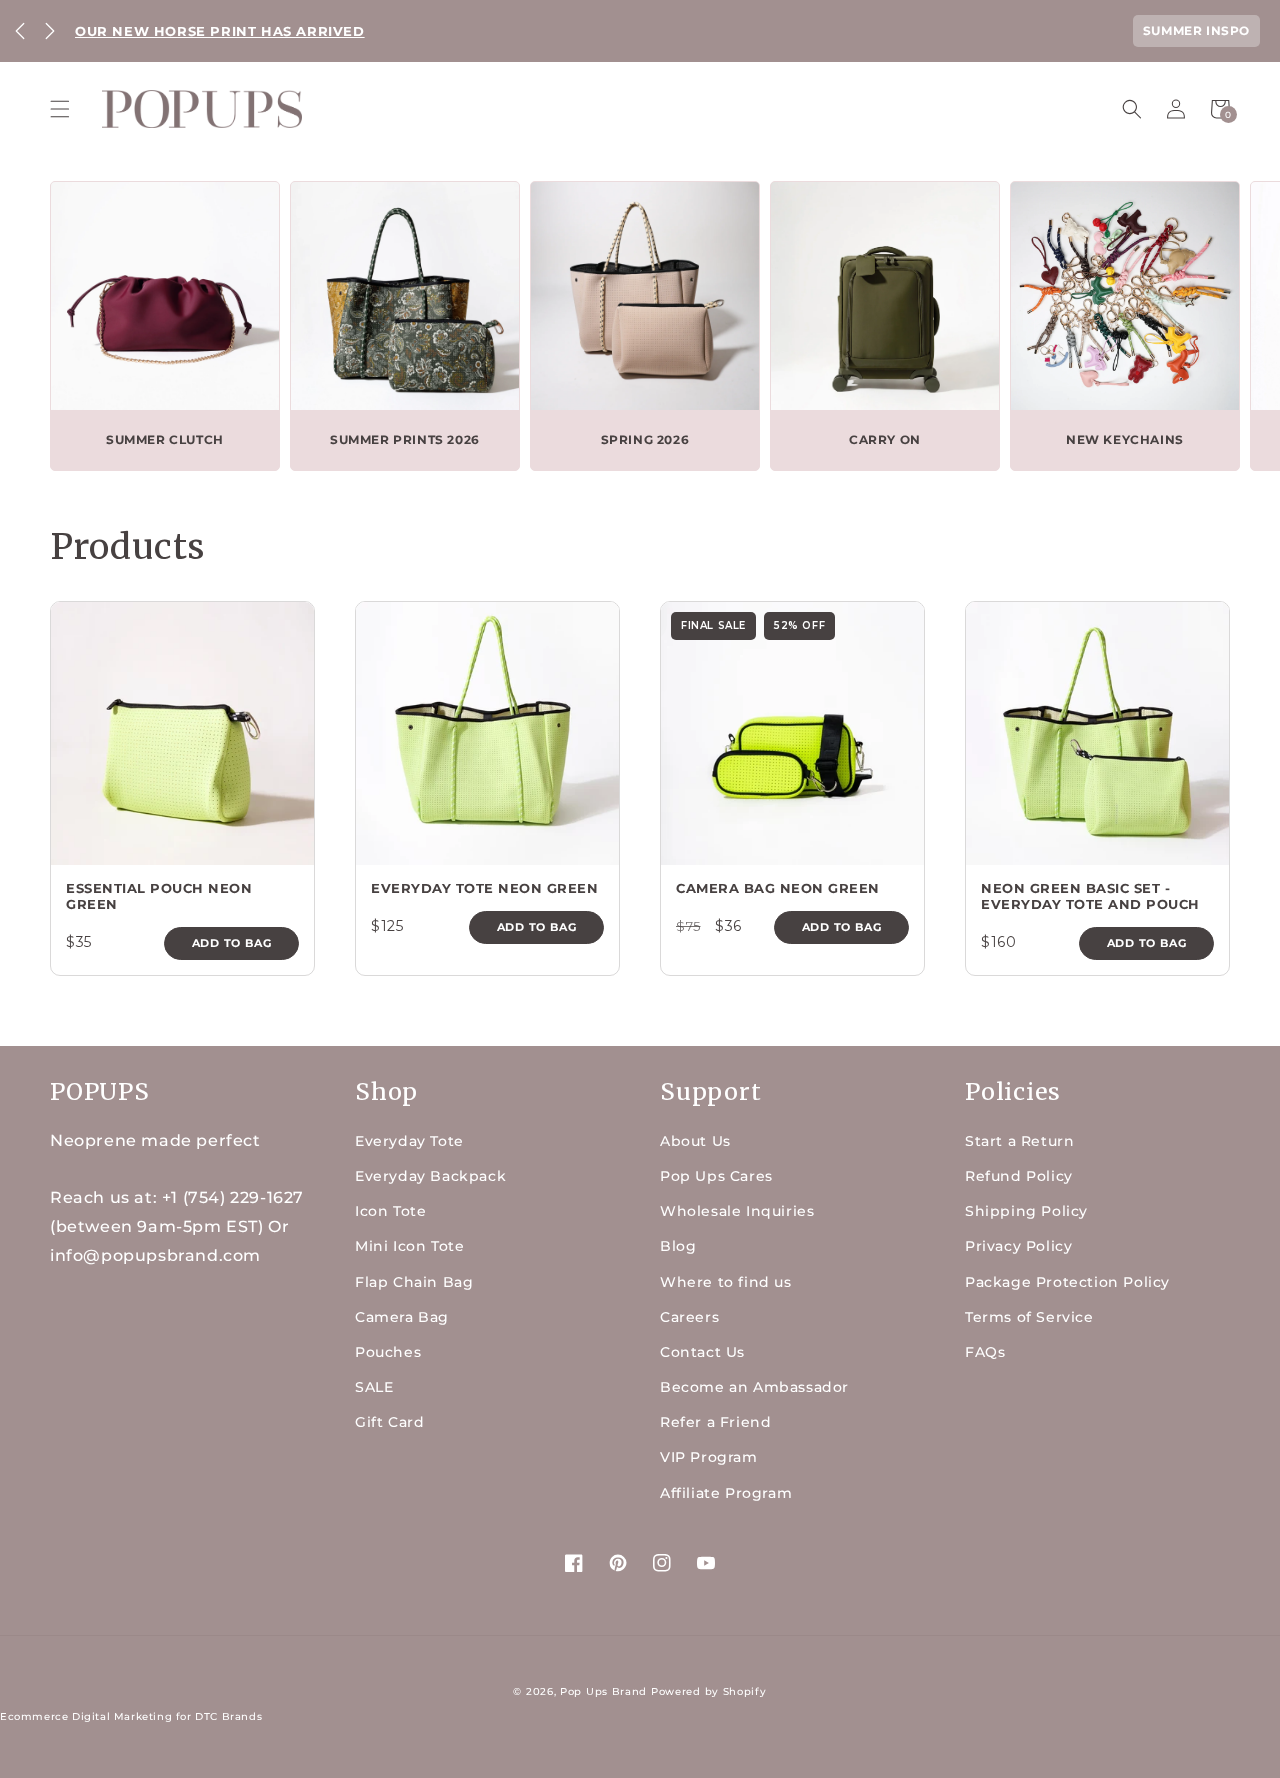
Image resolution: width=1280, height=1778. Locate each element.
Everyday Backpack (430, 1176)
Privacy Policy (1018, 1246)
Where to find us (726, 1282)
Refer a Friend (715, 1422)
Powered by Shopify (709, 1691)
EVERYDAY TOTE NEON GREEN (484, 888)
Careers (689, 1317)
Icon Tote (390, 1211)
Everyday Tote (409, 1141)
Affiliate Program (726, 1493)
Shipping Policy (1026, 1211)
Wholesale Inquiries (737, 1211)
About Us (695, 1141)
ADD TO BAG (232, 943)
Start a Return (1019, 1141)
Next (50, 31)
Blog (678, 1246)
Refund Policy (1019, 1176)
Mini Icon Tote (409, 1246)
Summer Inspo (1196, 30)
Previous (20, 31)
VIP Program (709, 1457)
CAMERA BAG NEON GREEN (778, 888)
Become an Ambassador (754, 1387)
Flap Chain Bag (414, 1282)
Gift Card (389, 1422)
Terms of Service (1029, 1317)
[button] (60, 109)
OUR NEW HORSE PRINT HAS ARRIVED (220, 31)
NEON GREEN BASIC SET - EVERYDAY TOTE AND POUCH (1090, 896)
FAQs (985, 1352)
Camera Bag (402, 1317)
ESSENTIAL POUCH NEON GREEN (159, 896)
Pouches (388, 1352)
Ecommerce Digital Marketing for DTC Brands (131, 1716)
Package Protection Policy (1067, 1282)
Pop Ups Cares (716, 1176)
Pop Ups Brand (603, 1691)
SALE (374, 1387)
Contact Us (702, 1352)
